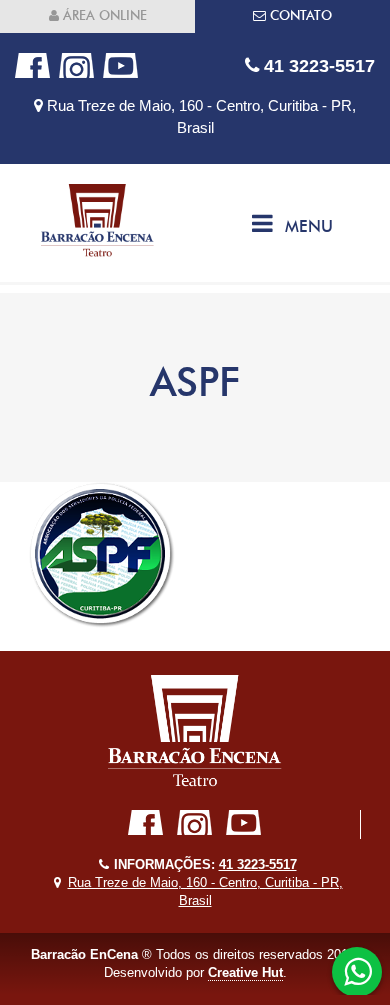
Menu (309, 226)
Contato (299, 15)
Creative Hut (245, 972)
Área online (103, 15)
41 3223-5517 (317, 65)
